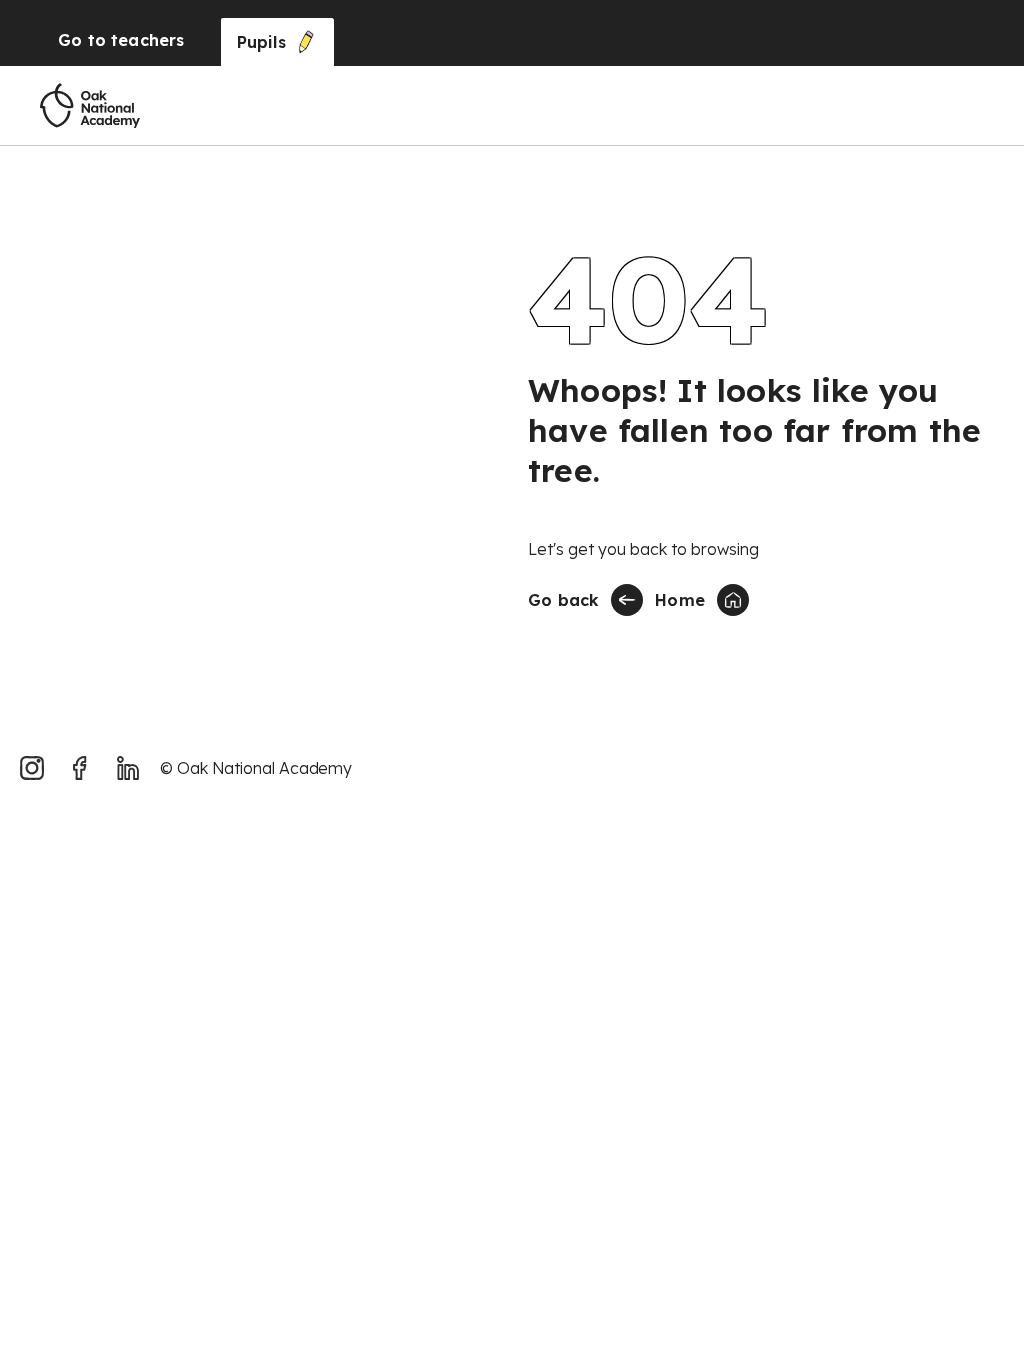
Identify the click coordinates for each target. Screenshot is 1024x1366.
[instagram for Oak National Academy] (32, 768)
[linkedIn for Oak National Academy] (128, 768)
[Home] (90, 106)
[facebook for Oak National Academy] (80, 768)
